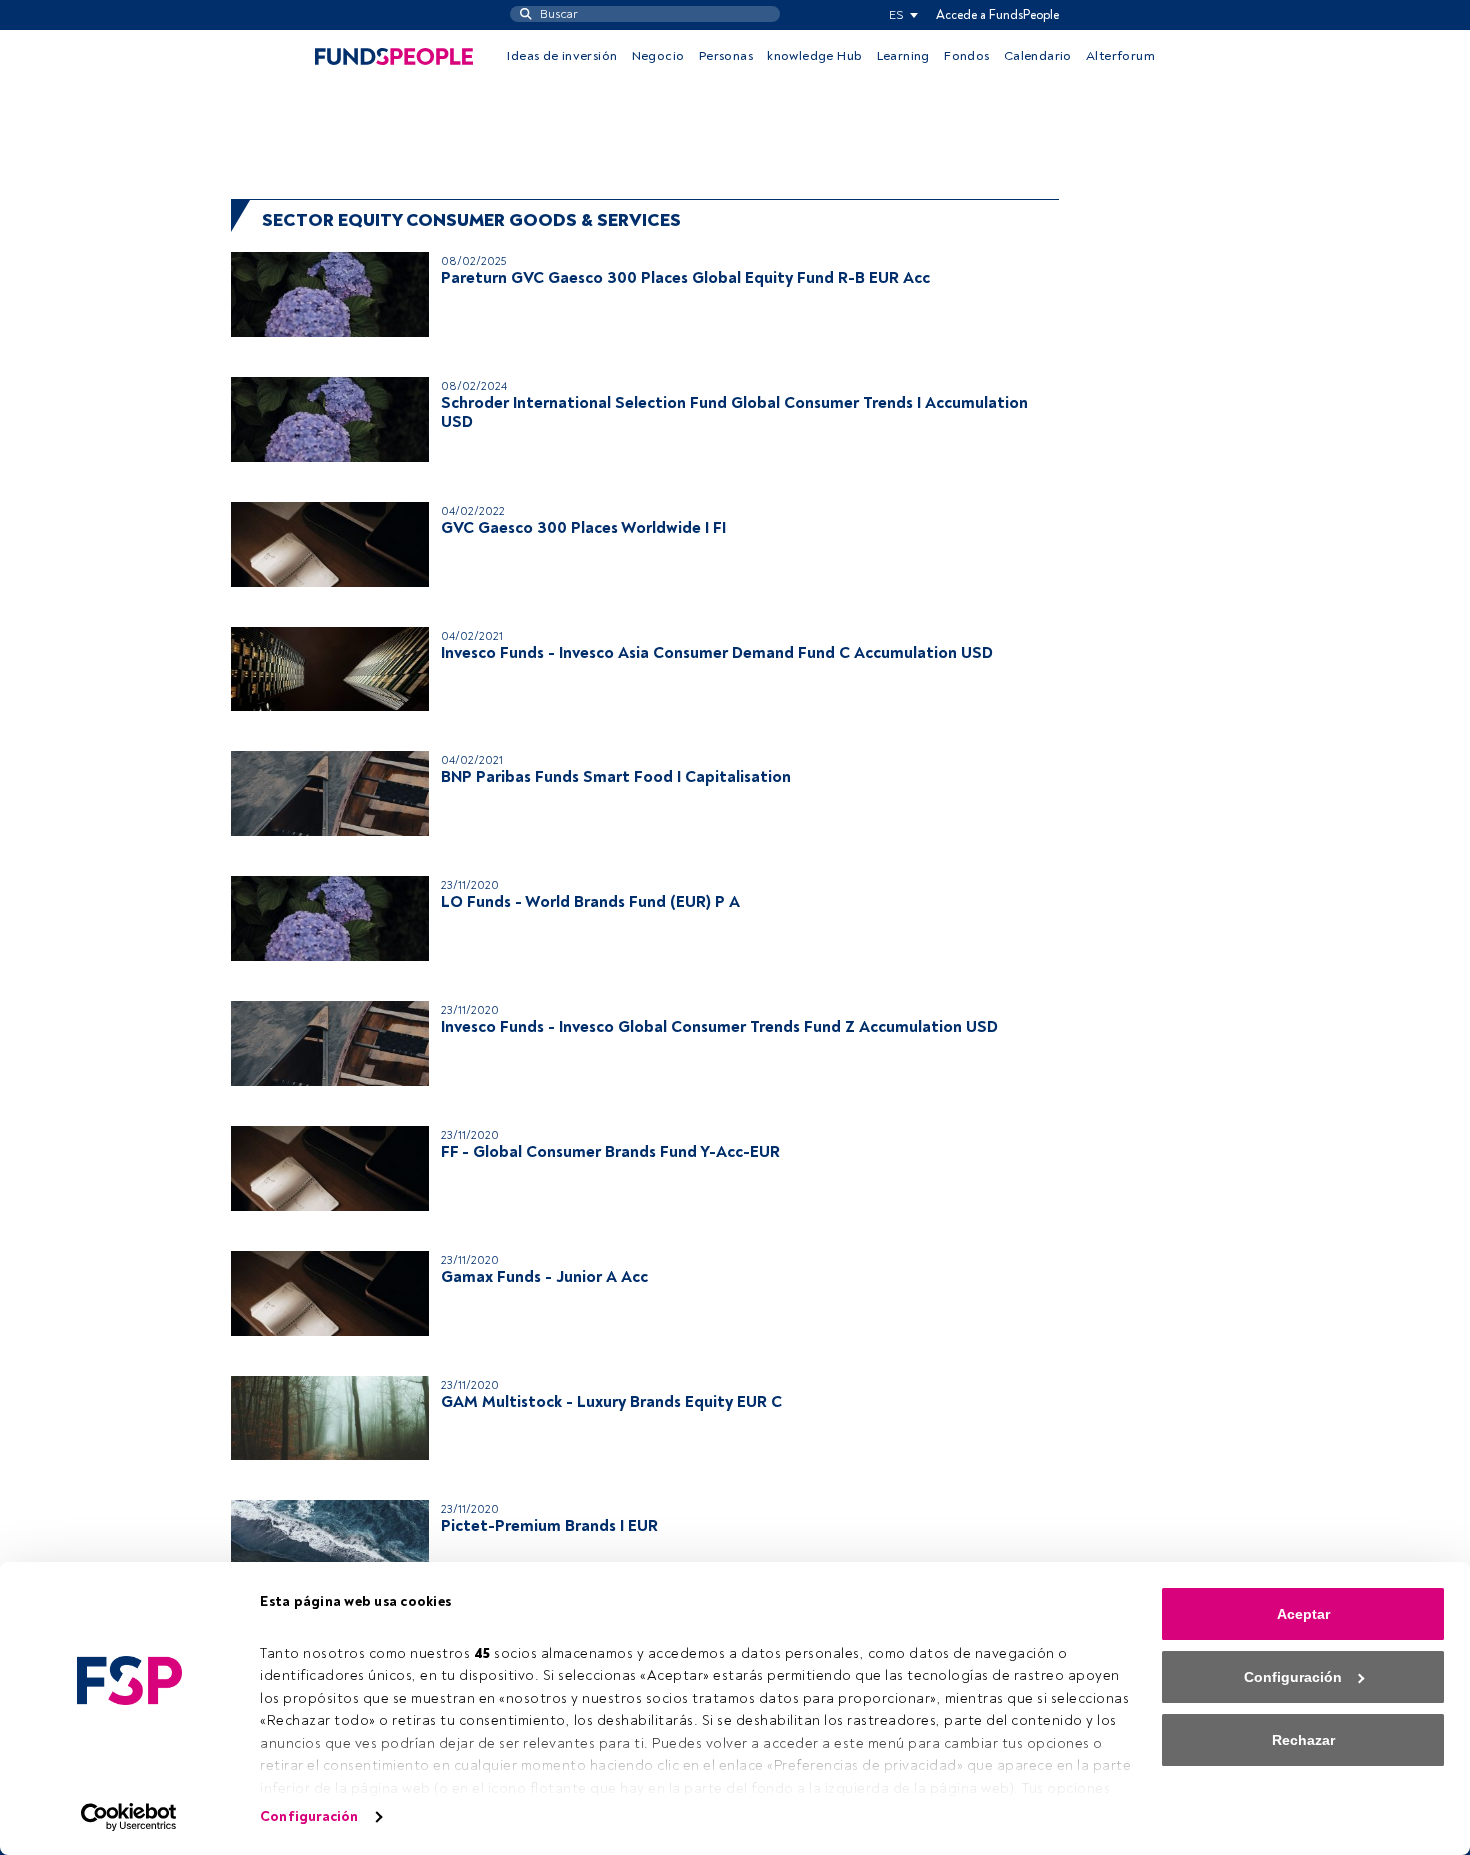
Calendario (1038, 56)
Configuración (309, 1816)
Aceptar (1303, 1614)
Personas (726, 56)
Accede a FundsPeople (997, 15)
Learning (903, 56)
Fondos (966, 56)
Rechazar (1303, 1740)
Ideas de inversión (562, 56)
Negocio (658, 56)
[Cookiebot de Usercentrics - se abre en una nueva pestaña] (129, 1817)
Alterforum (1120, 56)
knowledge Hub (814, 56)
